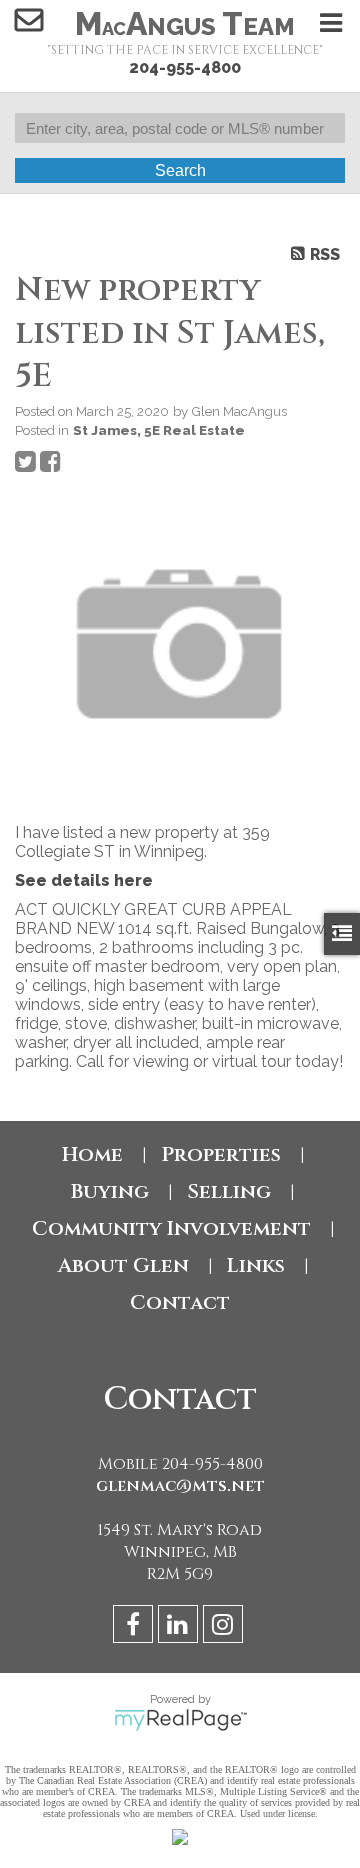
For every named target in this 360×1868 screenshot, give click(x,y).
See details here (84, 880)
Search (180, 170)
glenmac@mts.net (180, 1486)
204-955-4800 (185, 67)
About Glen (123, 1265)
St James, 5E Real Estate (159, 430)
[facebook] (135, 1627)
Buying (110, 1191)
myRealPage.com (180, 1720)
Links (256, 1265)
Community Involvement (171, 1228)
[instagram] (225, 1627)
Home (92, 1154)
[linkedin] (180, 1627)
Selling (229, 1191)
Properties (221, 1154)
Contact (180, 1302)
